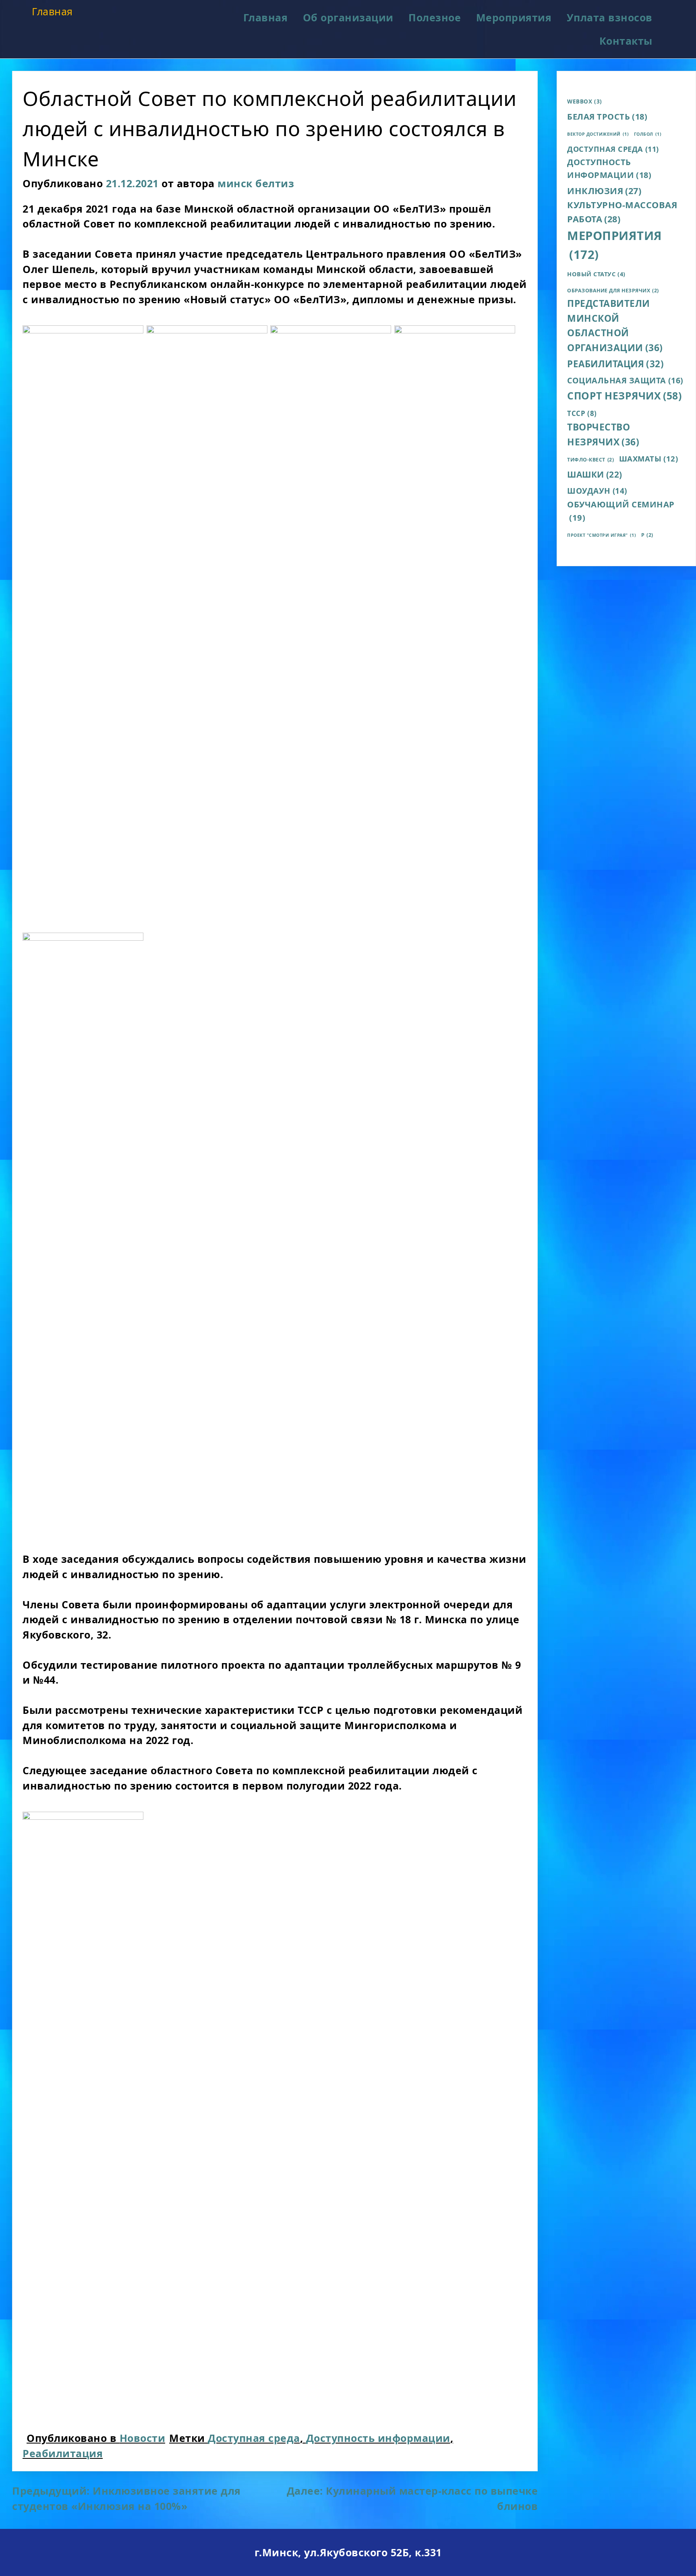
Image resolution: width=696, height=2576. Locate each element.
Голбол (648, 134)
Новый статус (596, 274)
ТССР (582, 413)
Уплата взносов (610, 17)
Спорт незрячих (624, 395)
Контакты (626, 41)
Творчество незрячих (603, 435)
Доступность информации (378, 2438)
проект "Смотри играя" (602, 535)
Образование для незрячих (613, 291)
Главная (52, 11)
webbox (585, 101)
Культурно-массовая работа (622, 212)
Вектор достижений (598, 134)
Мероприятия (514, 17)
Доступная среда (254, 2438)
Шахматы (649, 458)
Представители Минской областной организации (615, 326)
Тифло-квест (590, 460)
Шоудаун (597, 491)
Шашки (595, 474)
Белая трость (607, 117)
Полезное (435, 17)
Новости (143, 2438)
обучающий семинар (621, 511)
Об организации (348, 17)
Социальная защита (625, 380)
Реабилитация (63, 2453)
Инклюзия (604, 191)
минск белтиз (256, 183)
